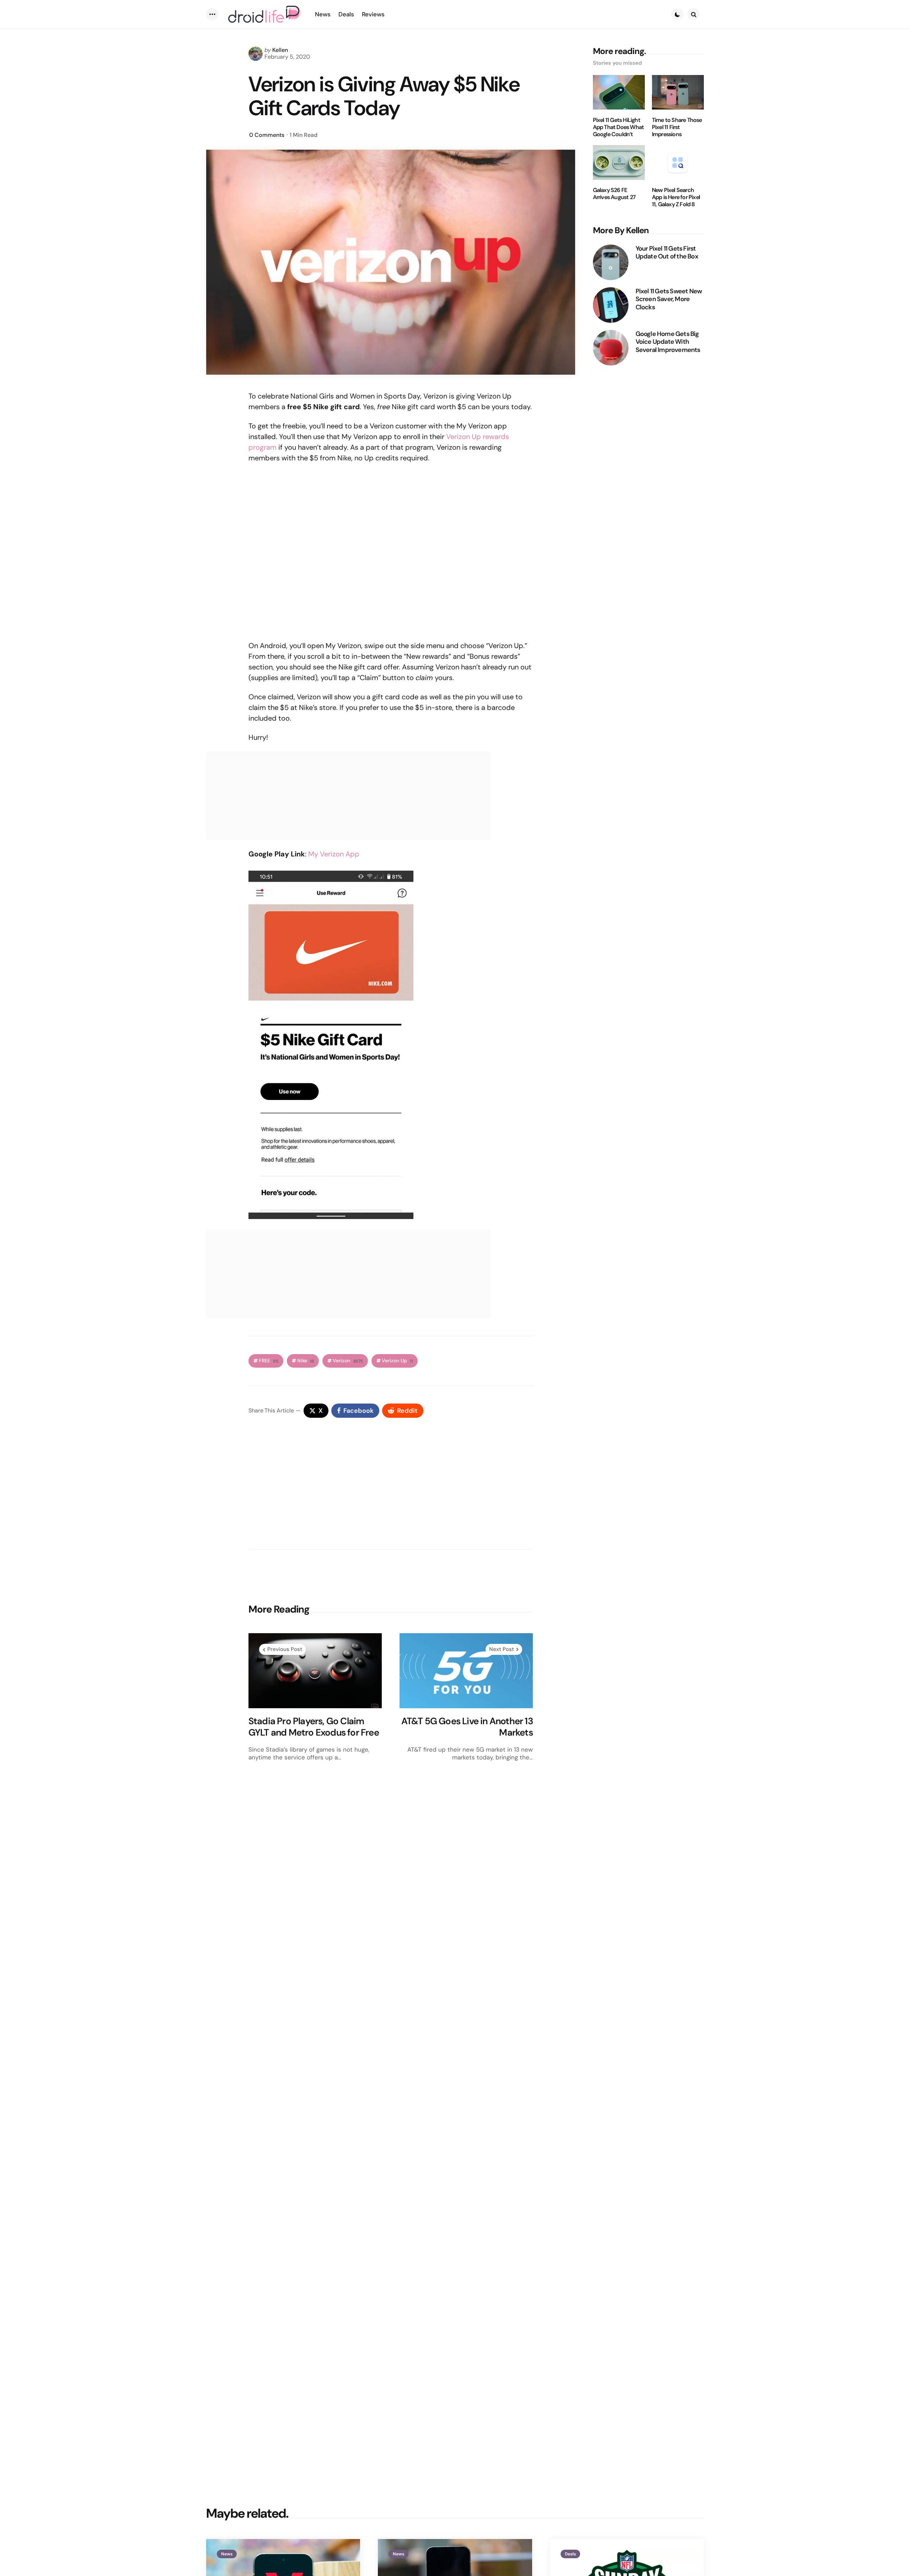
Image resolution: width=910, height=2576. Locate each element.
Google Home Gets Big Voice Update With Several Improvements (668, 342)
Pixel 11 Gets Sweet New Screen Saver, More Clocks (669, 299)
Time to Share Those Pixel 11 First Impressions (677, 127)
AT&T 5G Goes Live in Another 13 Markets (467, 1727)
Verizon (348, 1361)
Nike (306, 1361)
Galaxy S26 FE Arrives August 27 (614, 194)
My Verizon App (334, 854)
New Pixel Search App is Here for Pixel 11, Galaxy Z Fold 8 (676, 198)
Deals (570, 2554)
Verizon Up (397, 1361)
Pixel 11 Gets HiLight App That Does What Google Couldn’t (619, 127)
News (227, 2554)
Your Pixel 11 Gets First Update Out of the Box (667, 253)
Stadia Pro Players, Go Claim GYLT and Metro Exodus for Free (314, 1727)
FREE (269, 1361)
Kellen (280, 50)
